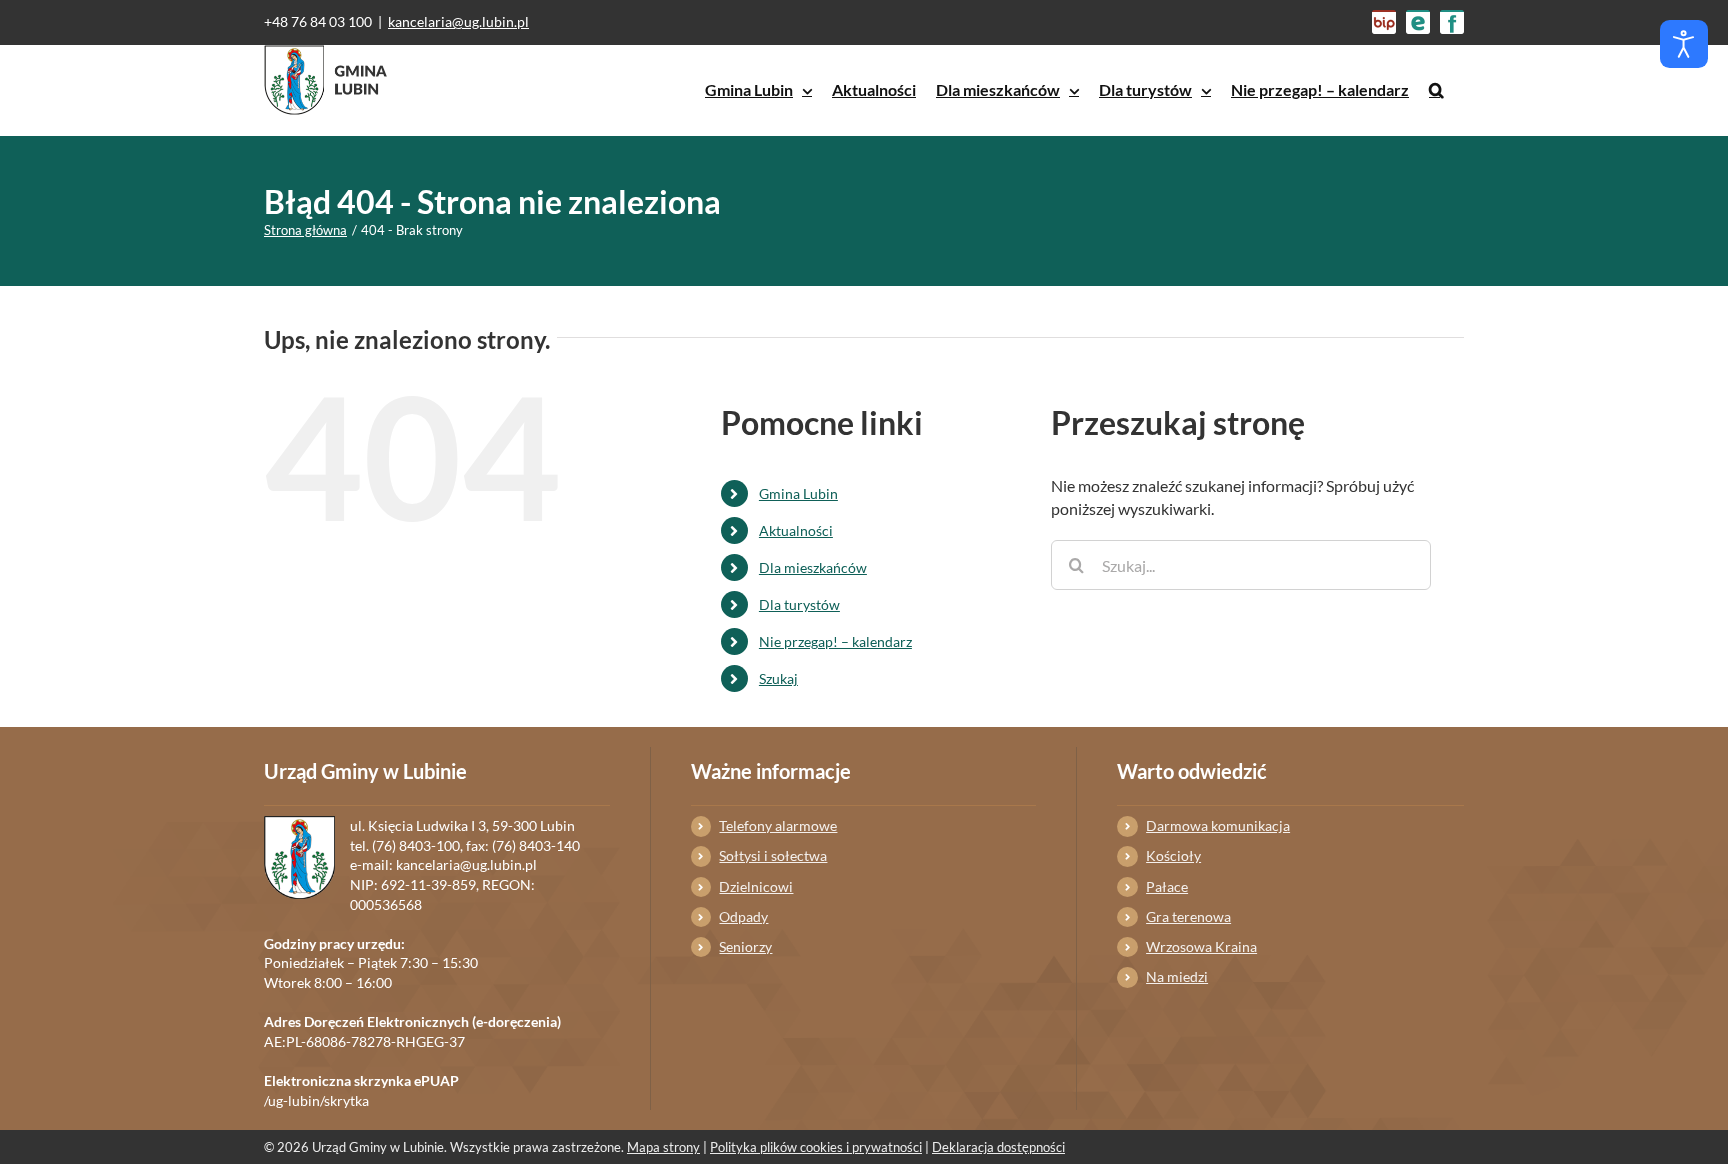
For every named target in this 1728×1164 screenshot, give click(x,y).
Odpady (743, 916)
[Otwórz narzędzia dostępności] (1684, 44)
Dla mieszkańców (813, 567)
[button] (1436, 90)
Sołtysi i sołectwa (773, 855)
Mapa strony (663, 1147)
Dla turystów (799, 604)
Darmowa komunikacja (1218, 825)
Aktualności (796, 530)
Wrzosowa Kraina (1201, 946)
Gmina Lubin (798, 493)
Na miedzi (1177, 976)
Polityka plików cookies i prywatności (816, 1147)
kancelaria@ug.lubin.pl (458, 21)
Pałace (1167, 886)
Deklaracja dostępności (998, 1147)
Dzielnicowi (756, 886)
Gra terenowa (1188, 916)
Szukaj (778, 678)
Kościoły (1173, 855)
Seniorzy (745, 946)
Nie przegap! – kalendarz (835, 641)
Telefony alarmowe (778, 825)
